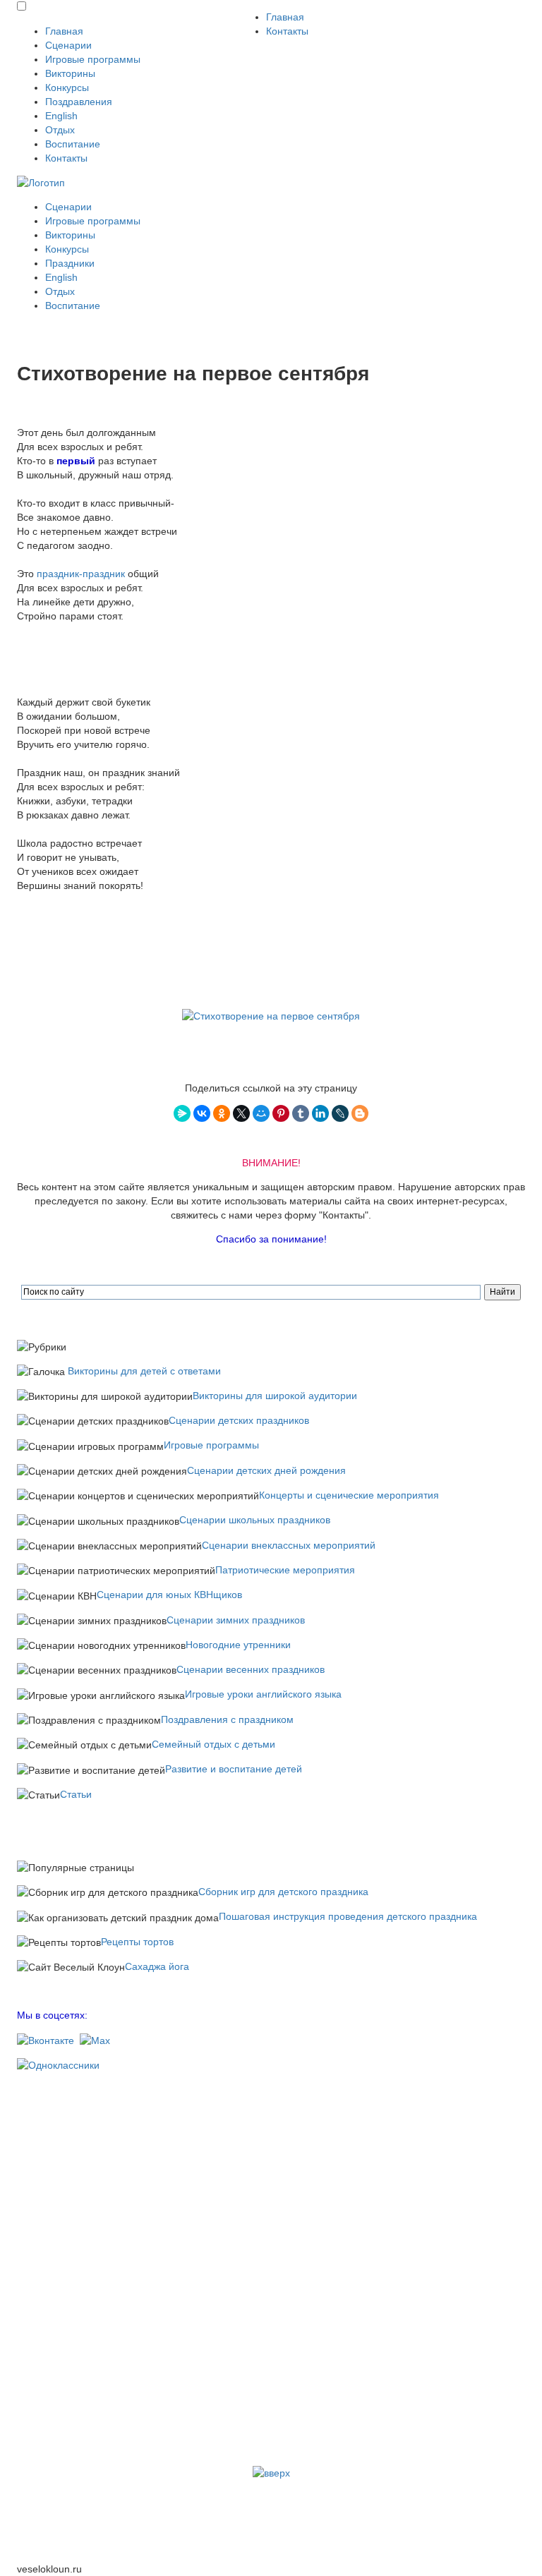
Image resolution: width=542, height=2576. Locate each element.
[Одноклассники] (222, 1113)
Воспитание (73, 144)
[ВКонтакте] (202, 1113)
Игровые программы (93, 59)
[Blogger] (360, 1113)
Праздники (70, 263)
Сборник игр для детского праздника (283, 1892)
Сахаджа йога (157, 1966)
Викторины (70, 73)
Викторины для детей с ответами (144, 1371)
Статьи (76, 1794)
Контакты (66, 158)
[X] (241, 1113)
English (61, 116)
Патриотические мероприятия (285, 1570)
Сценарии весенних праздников (251, 1669)
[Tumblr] (301, 1113)
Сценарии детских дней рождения (266, 1470)
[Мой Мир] (261, 1113)
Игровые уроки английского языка (263, 1694)
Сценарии (68, 45)
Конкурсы (67, 87)
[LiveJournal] (340, 1113)
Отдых (60, 130)
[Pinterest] (281, 1113)
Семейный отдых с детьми (213, 1744)
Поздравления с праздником (227, 1719)
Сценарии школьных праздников (255, 1520)
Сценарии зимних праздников (236, 1620)
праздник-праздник (81, 574)
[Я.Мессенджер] (182, 1113)
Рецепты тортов (137, 1942)
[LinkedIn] (320, 1113)
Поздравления (79, 102)
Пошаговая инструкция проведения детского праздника (348, 1916)
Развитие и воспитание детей (234, 1769)
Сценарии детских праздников (239, 1420)
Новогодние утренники (238, 1645)
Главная (64, 31)
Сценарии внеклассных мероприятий (289, 1545)
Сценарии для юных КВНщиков (169, 1595)
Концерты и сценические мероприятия (349, 1495)
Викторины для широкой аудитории (275, 1396)
